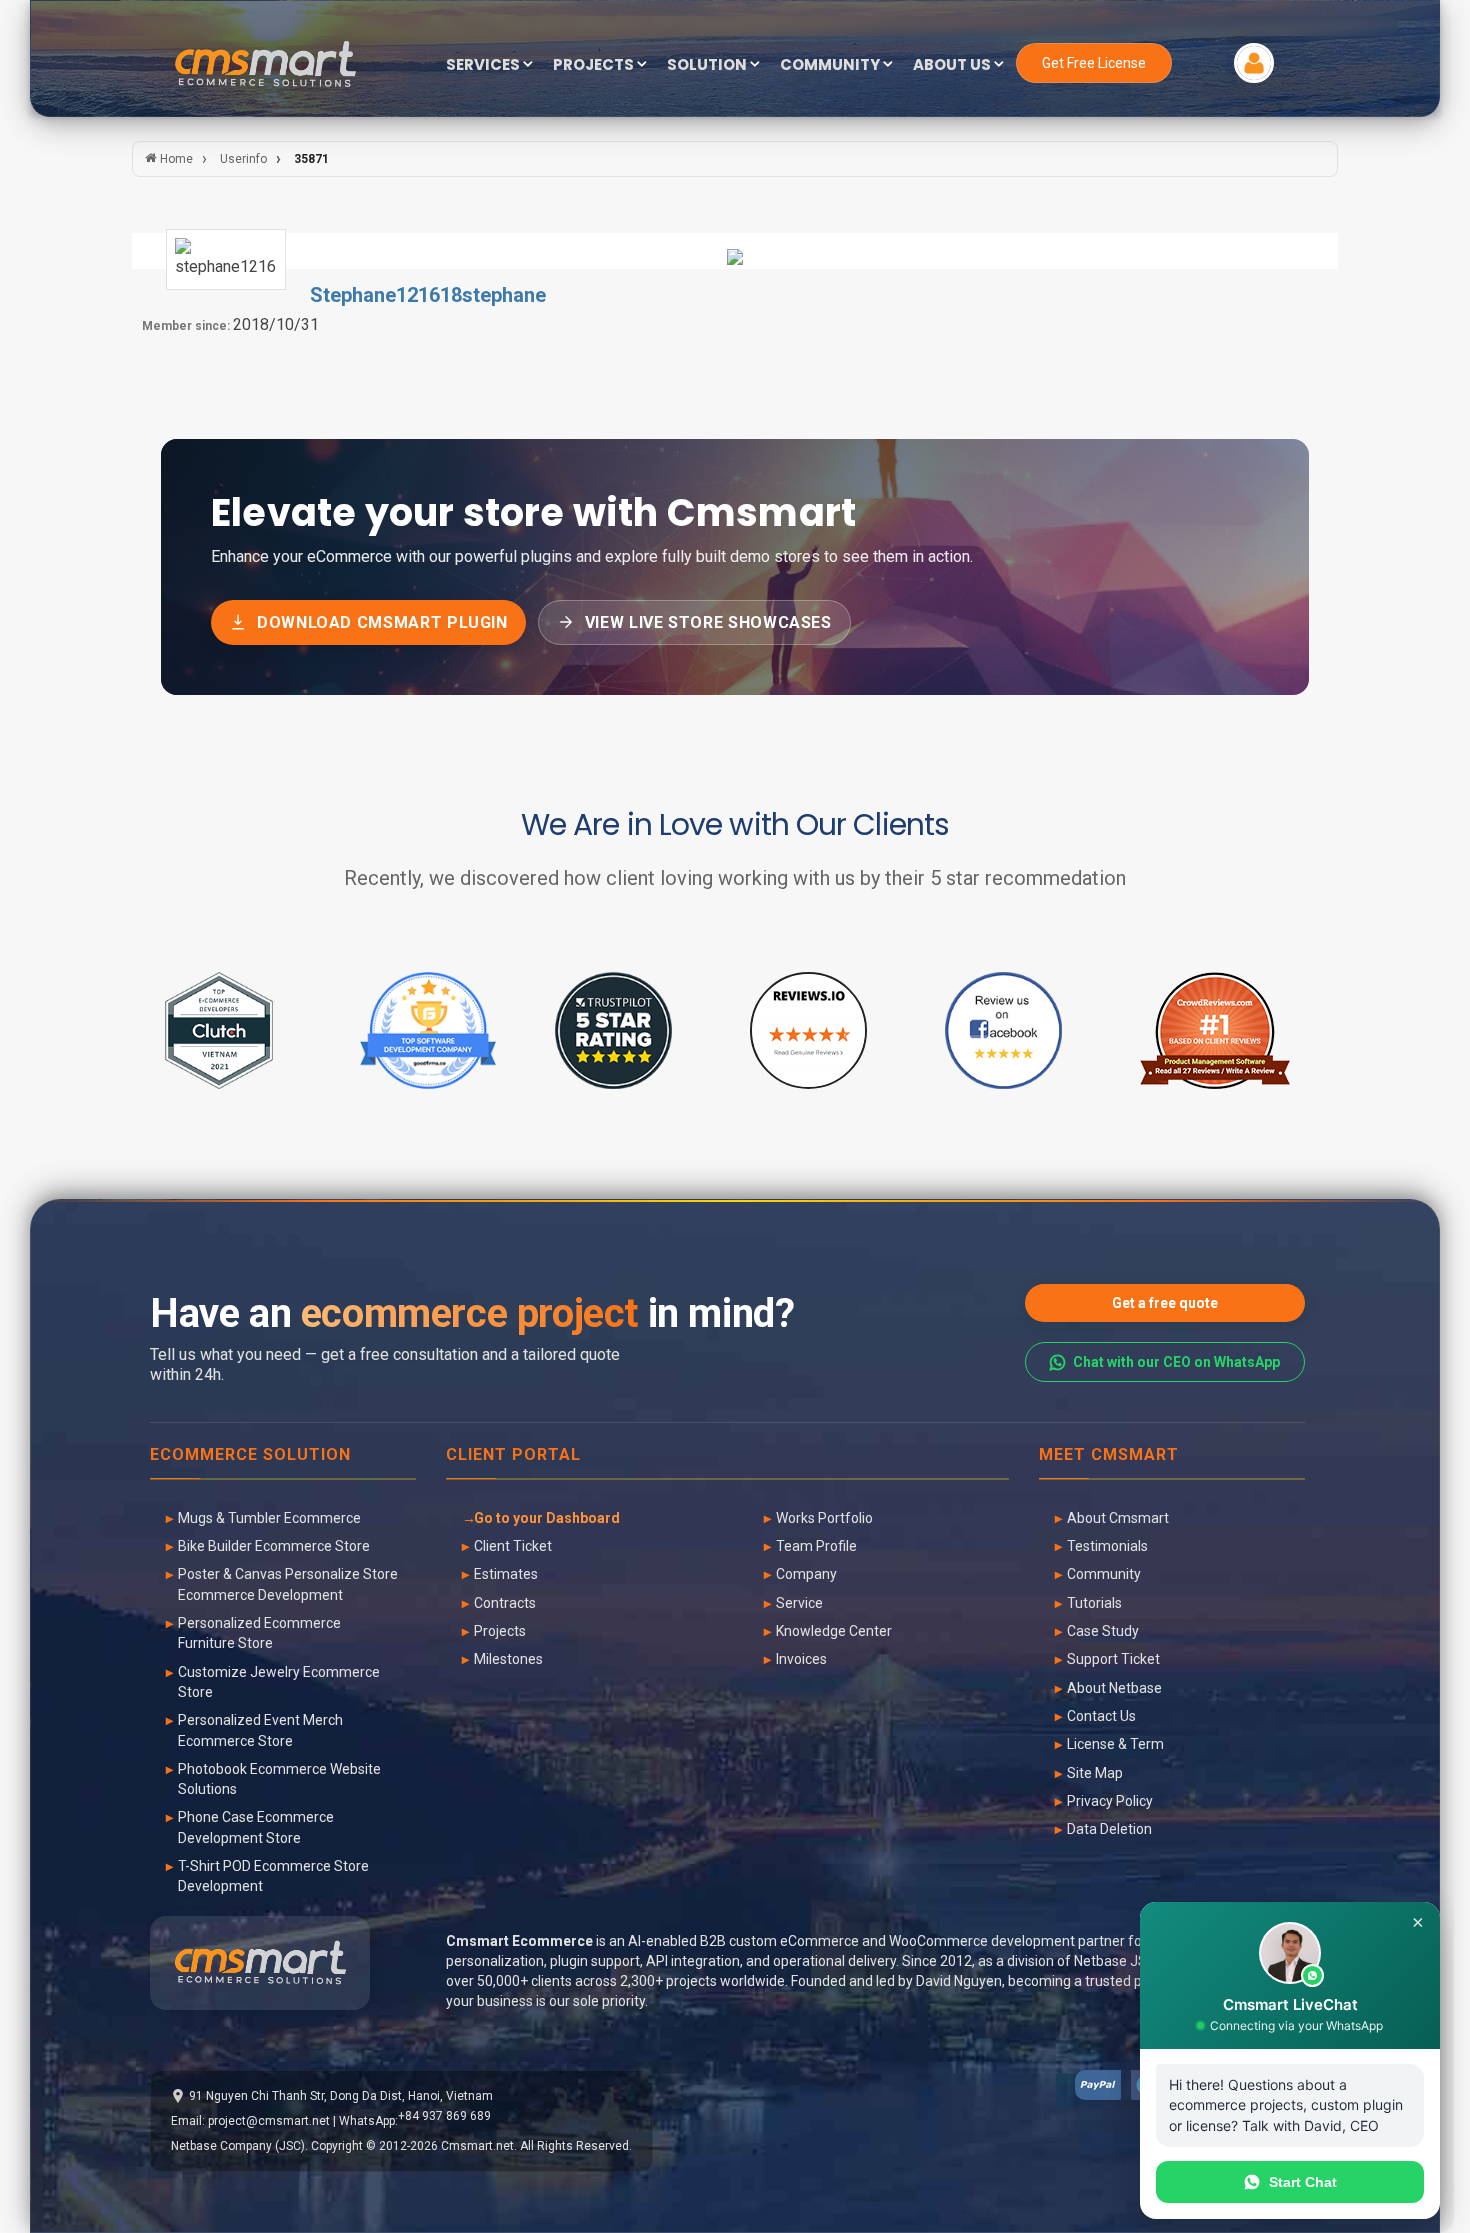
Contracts (505, 1603)
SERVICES (484, 65)
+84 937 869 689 (444, 2116)
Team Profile (816, 1546)
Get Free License (1094, 63)
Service (799, 1603)
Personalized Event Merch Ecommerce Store (260, 1730)
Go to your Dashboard (547, 1518)
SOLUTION (708, 65)
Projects (500, 1631)
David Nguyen (959, 1981)
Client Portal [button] (513, 1455)
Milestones (508, 1659)
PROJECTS (595, 65)
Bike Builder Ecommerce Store (274, 1546)
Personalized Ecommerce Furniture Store (259, 1633)
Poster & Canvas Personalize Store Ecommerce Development (288, 1584)
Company (806, 1574)
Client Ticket (513, 1546)
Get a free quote (1165, 1303)
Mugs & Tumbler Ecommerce (269, 1518)
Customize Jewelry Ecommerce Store (279, 1682)
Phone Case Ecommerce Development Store (256, 1827)
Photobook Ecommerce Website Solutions (279, 1779)
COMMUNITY (831, 65)
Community (1104, 1574)
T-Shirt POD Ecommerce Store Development (273, 1876)
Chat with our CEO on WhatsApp (1176, 1362)
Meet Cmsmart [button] (1109, 1455)
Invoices (801, 1659)
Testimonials (1107, 1546)
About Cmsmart (1118, 1518)
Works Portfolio (824, 1518)
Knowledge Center (834, 1631)
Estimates (506, 1574)
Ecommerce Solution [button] (250, 1455)
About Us (953, 65)
